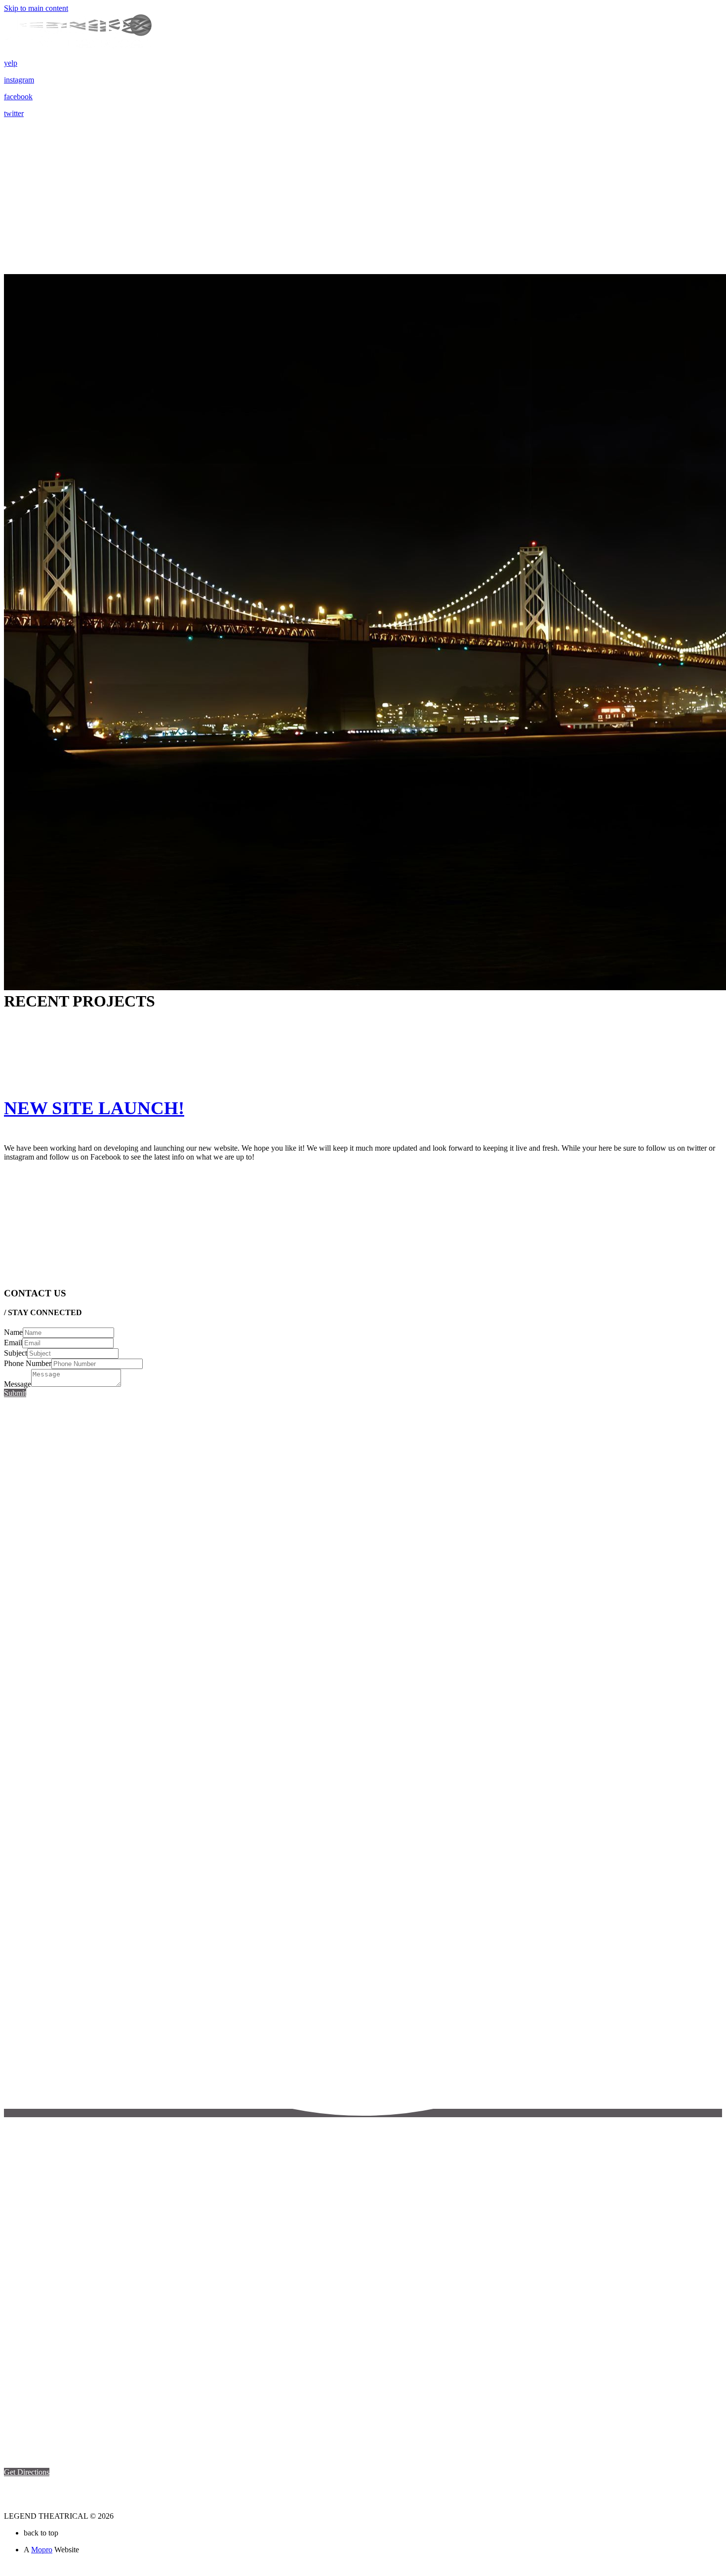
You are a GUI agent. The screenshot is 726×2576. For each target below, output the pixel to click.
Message (18, 1384)
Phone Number (28, 1363)
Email (13, 1343)
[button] (27, 2472)
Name (13, 1332)
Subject (16, 1353)
